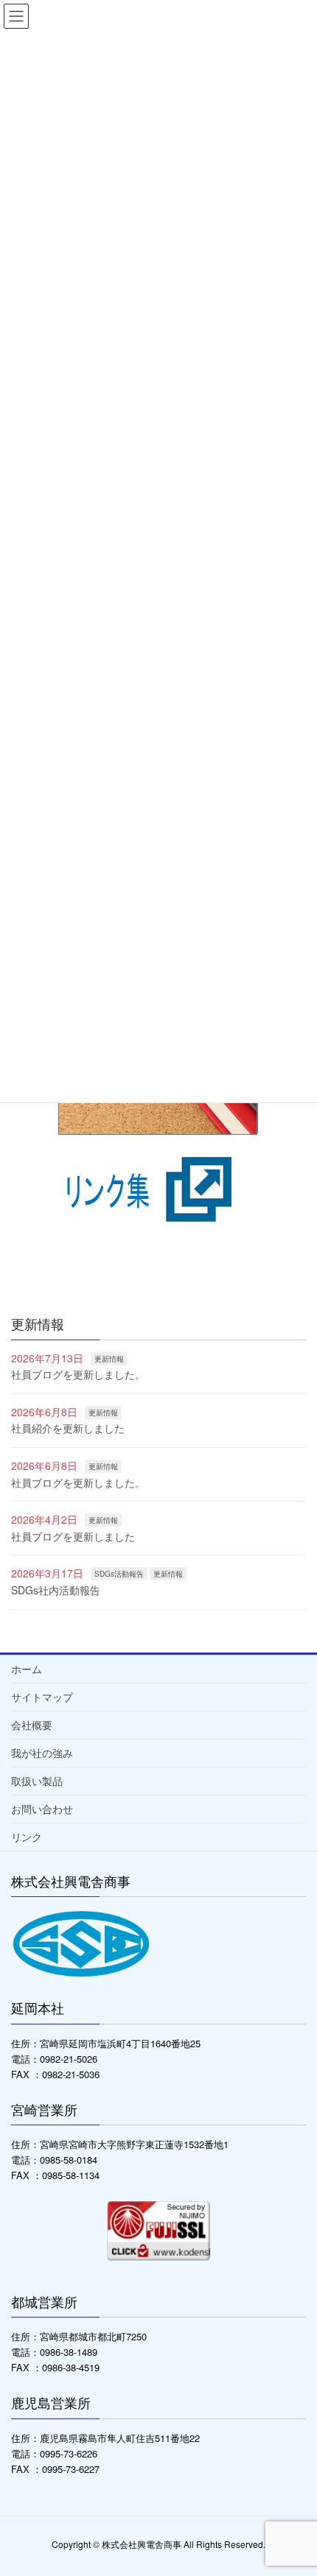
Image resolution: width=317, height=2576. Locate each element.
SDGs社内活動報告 (56, 1590)
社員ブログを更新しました (73, 1536)
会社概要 (32, 1725)
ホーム (27, 1669)
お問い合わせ (42, 1809)
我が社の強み (42, 1753)
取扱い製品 (37, 1781)
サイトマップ (42, 1697)
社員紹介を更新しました (68, 1428)
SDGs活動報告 (119, 1574)
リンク (27, 1837)
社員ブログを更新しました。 (78, 1374)
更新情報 (109, 1359)
